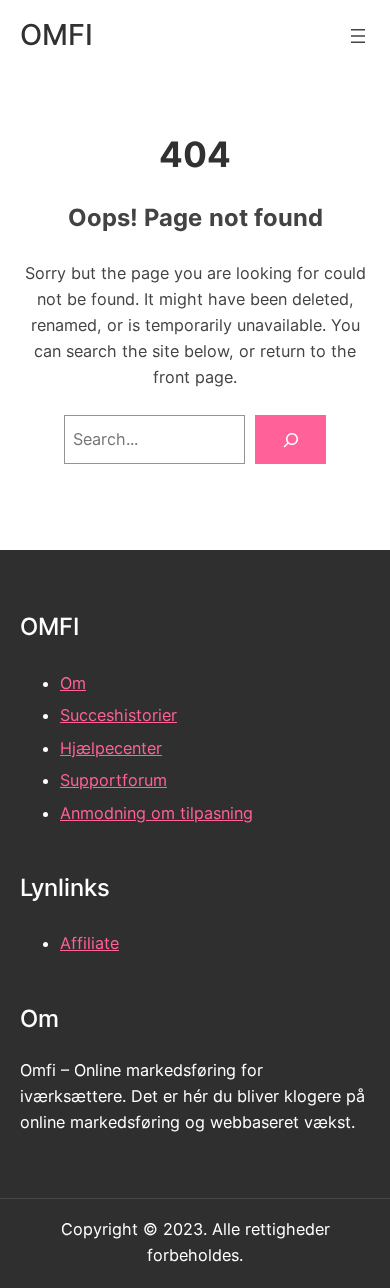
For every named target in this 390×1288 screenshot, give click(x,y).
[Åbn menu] (358, 36)
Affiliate (89, 943)
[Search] (290, 440)
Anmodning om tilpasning (156, 813)
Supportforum (113, 780)
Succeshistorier (118, 715)
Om (73, 683)
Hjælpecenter (111, 748)
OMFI (56, 34)
